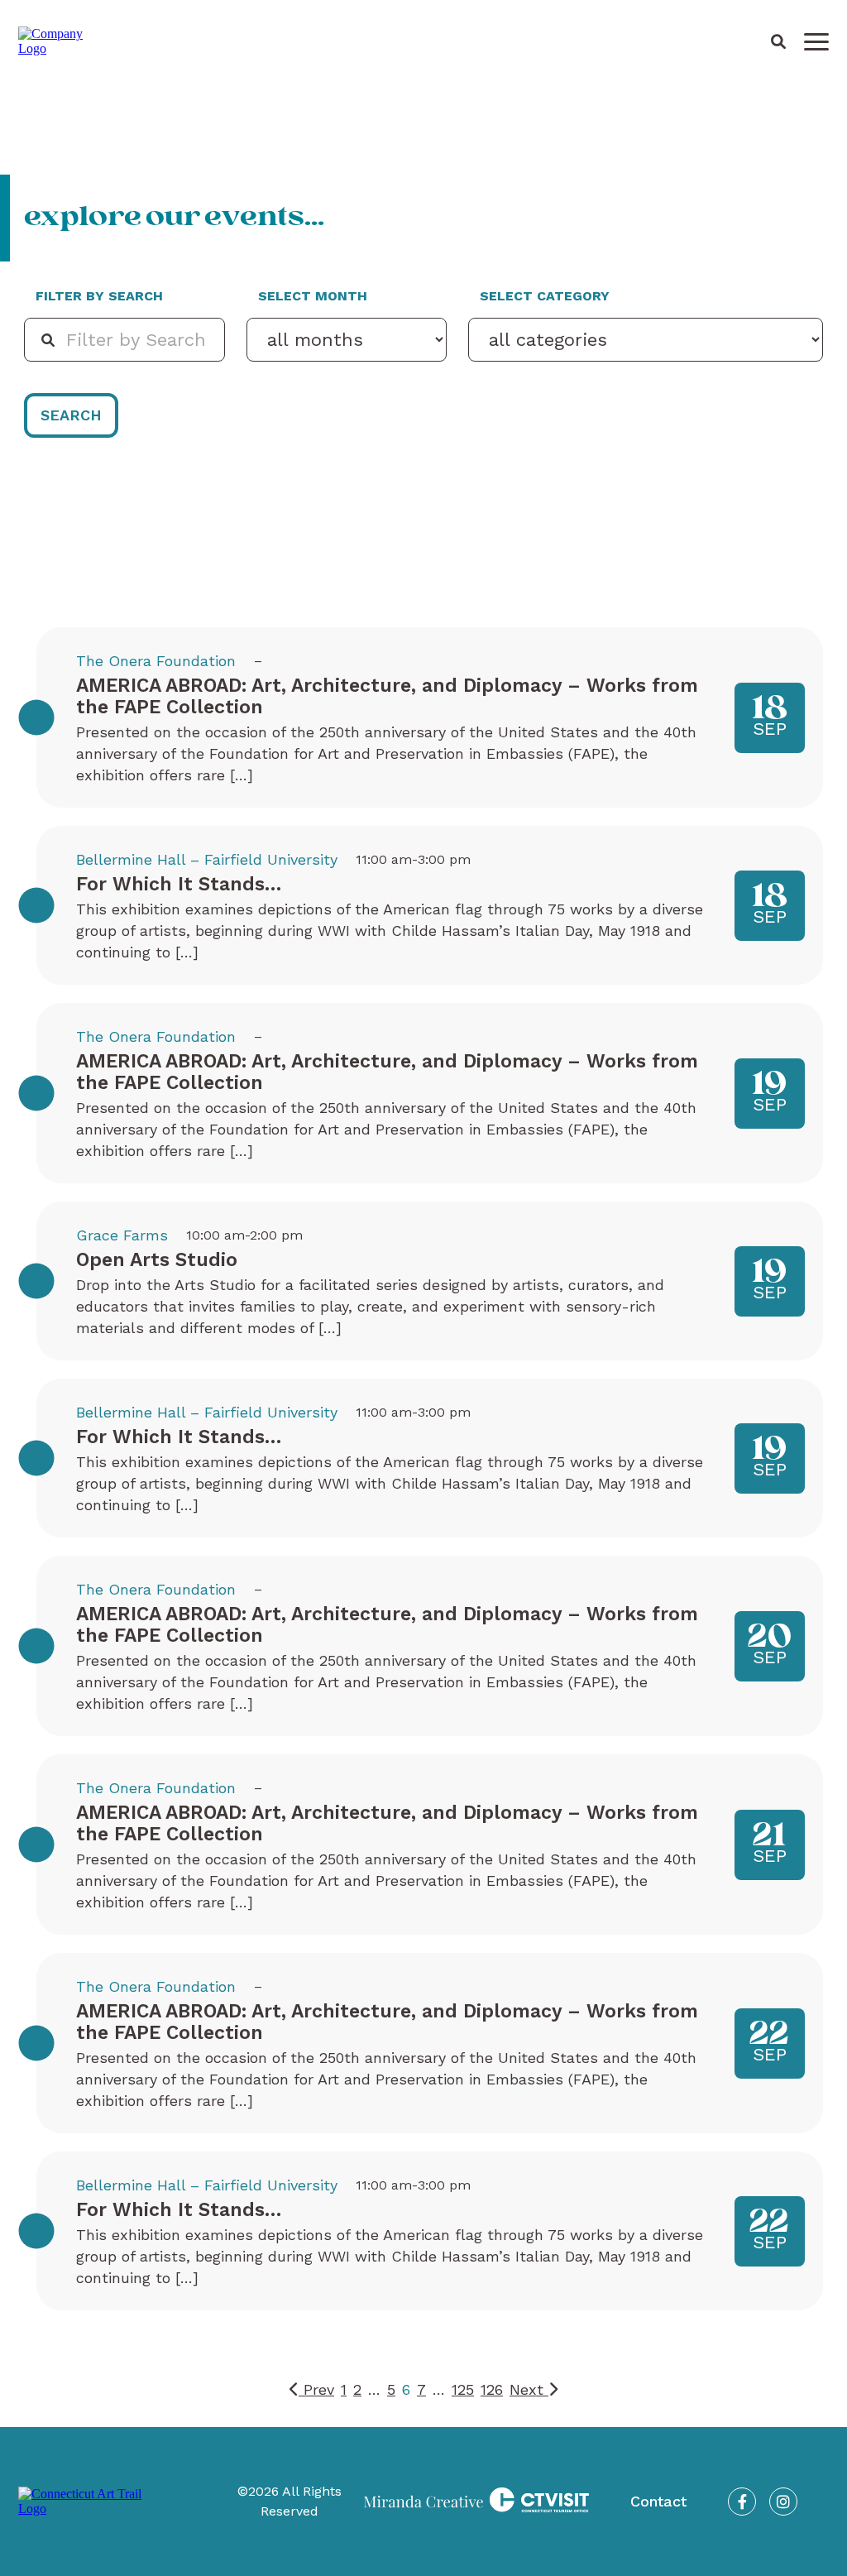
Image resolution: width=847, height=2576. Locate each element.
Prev (316, 2389)
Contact (658, 2501)
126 (492, 2389)
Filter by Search (99, 296)
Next (529, 2389)
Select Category (545, 296)
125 (463, 2389)
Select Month (313, 296)
